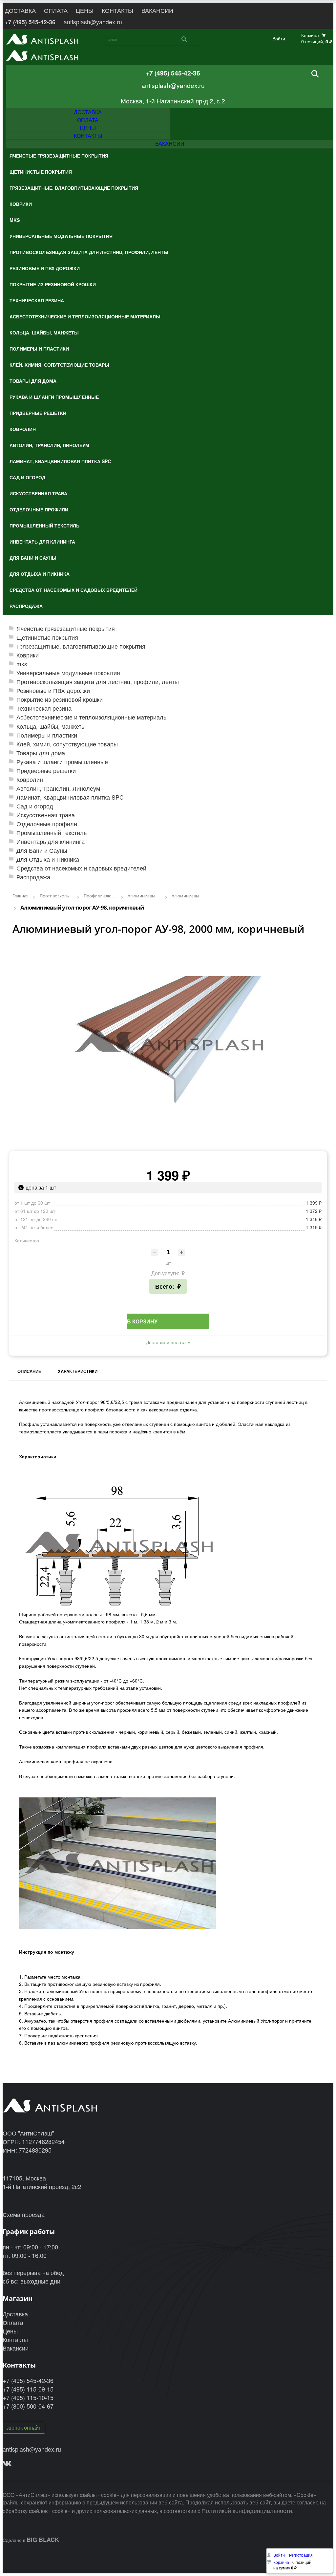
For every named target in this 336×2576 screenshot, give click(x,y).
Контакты (15, 2339)
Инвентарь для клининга (51, 841)
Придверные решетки (46, 771)
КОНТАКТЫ (117, 10)
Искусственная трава (46, 815)
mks (22, 664)
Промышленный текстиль (52, 833)
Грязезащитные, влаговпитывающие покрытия (81, 646)
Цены (10, 2331)
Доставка (15, 2314)
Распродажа (33, 877)
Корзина (281, 2562)
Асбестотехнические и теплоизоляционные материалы (92, 717)
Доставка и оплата (166, 1342)
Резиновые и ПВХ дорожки (53, 690)
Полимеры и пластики (47, 735)
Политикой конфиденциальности (247, 2510)
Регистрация (301, 2555)
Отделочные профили (47, 824)
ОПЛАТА (56, 10)
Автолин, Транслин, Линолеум (58, 788)
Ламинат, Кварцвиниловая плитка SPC (70, 797)
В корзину (142, 1321)
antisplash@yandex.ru (93, 22)
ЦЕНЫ (85, 10)
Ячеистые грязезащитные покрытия (66, 628)
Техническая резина (44, 708)
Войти (279, 39)
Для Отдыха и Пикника (48, 859)
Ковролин (30, 779)
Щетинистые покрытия (47, 637)
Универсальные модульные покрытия (68, 673)
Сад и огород (35, 806)
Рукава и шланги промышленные (62, 762)
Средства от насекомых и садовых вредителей (81, 868)
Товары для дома (41, 753)
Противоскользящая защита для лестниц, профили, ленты (98, 682)
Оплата (13, 2322)
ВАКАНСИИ (157, 10)
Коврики (28, 655)
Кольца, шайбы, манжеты (51, 726)
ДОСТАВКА (20, 10)
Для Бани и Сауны (42, 850)
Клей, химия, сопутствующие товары (67, 744)
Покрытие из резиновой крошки (60, 699)
